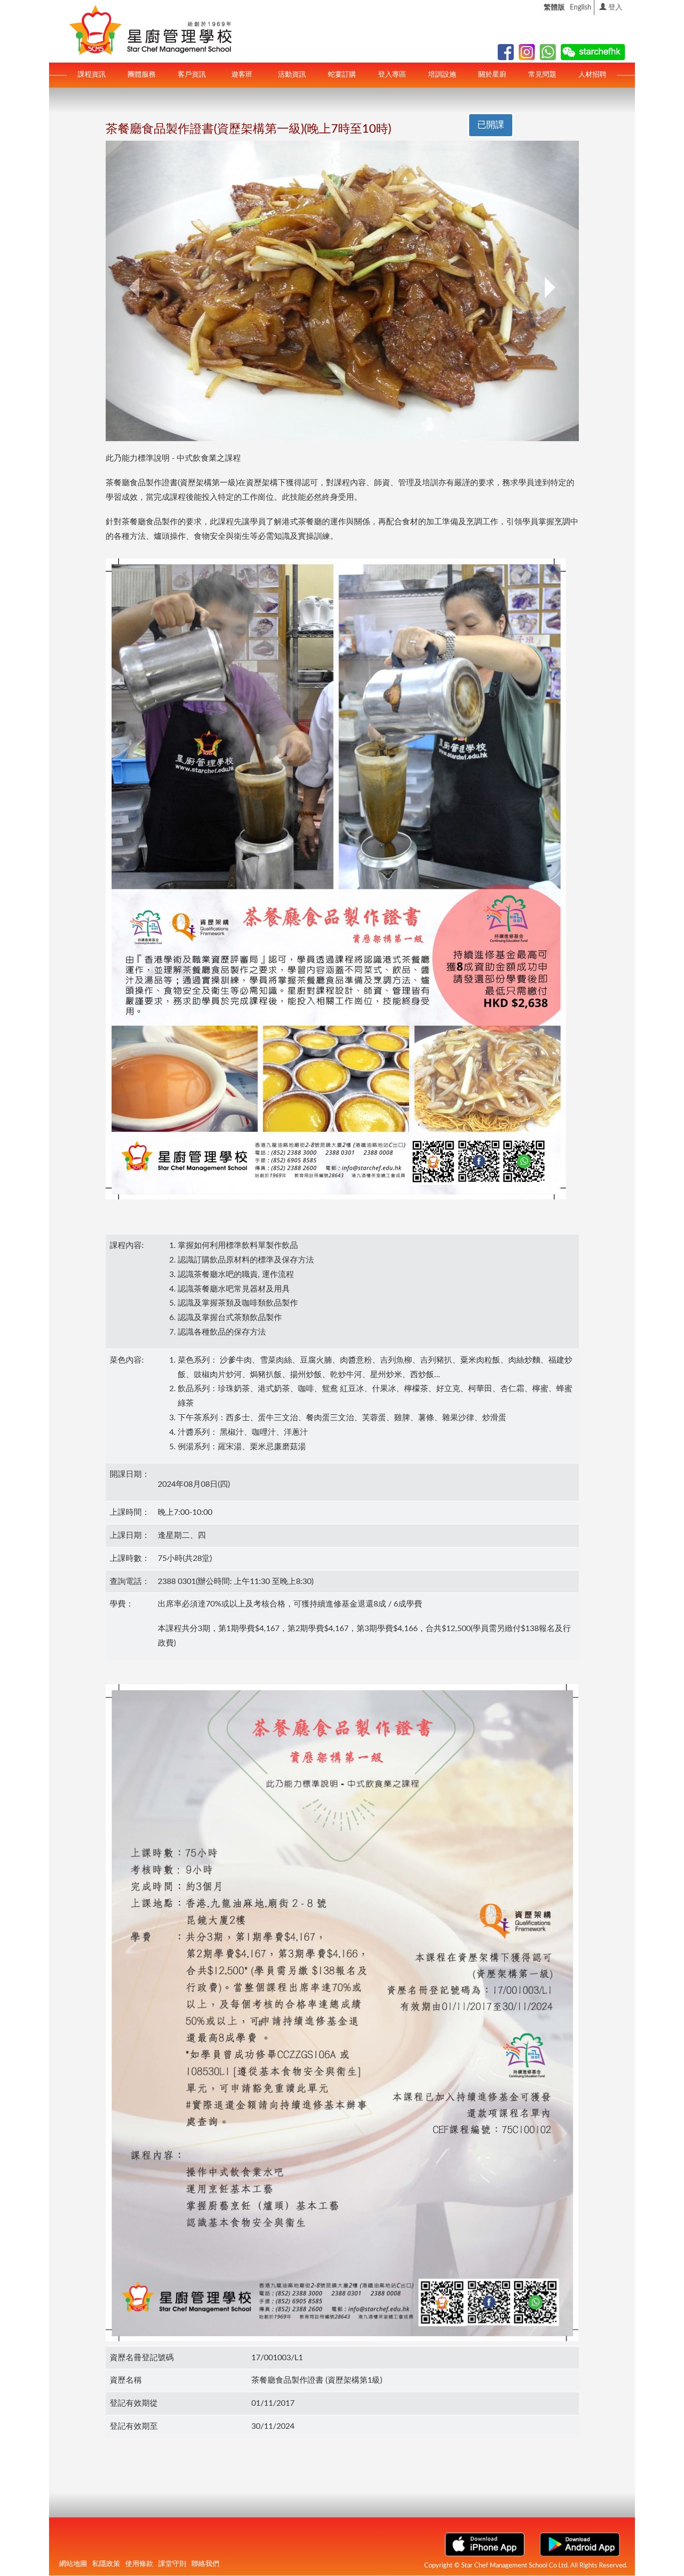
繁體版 (554, 8)
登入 (614, 8)
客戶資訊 (192, 75)
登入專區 (392, 75)
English (581, 8)
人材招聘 (592, 75)
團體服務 (142, 75)
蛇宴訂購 (342, 75)
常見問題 (542, 75)
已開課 (491, 125)
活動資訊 (292, 75)
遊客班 (242, 75)
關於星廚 (492, 75)
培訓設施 (442, 75)
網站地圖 (73, 2564)
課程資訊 (92, 75)
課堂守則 (172, 2564)
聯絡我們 (205, 2564)
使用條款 (139, 2564)
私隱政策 (106, 2564)
